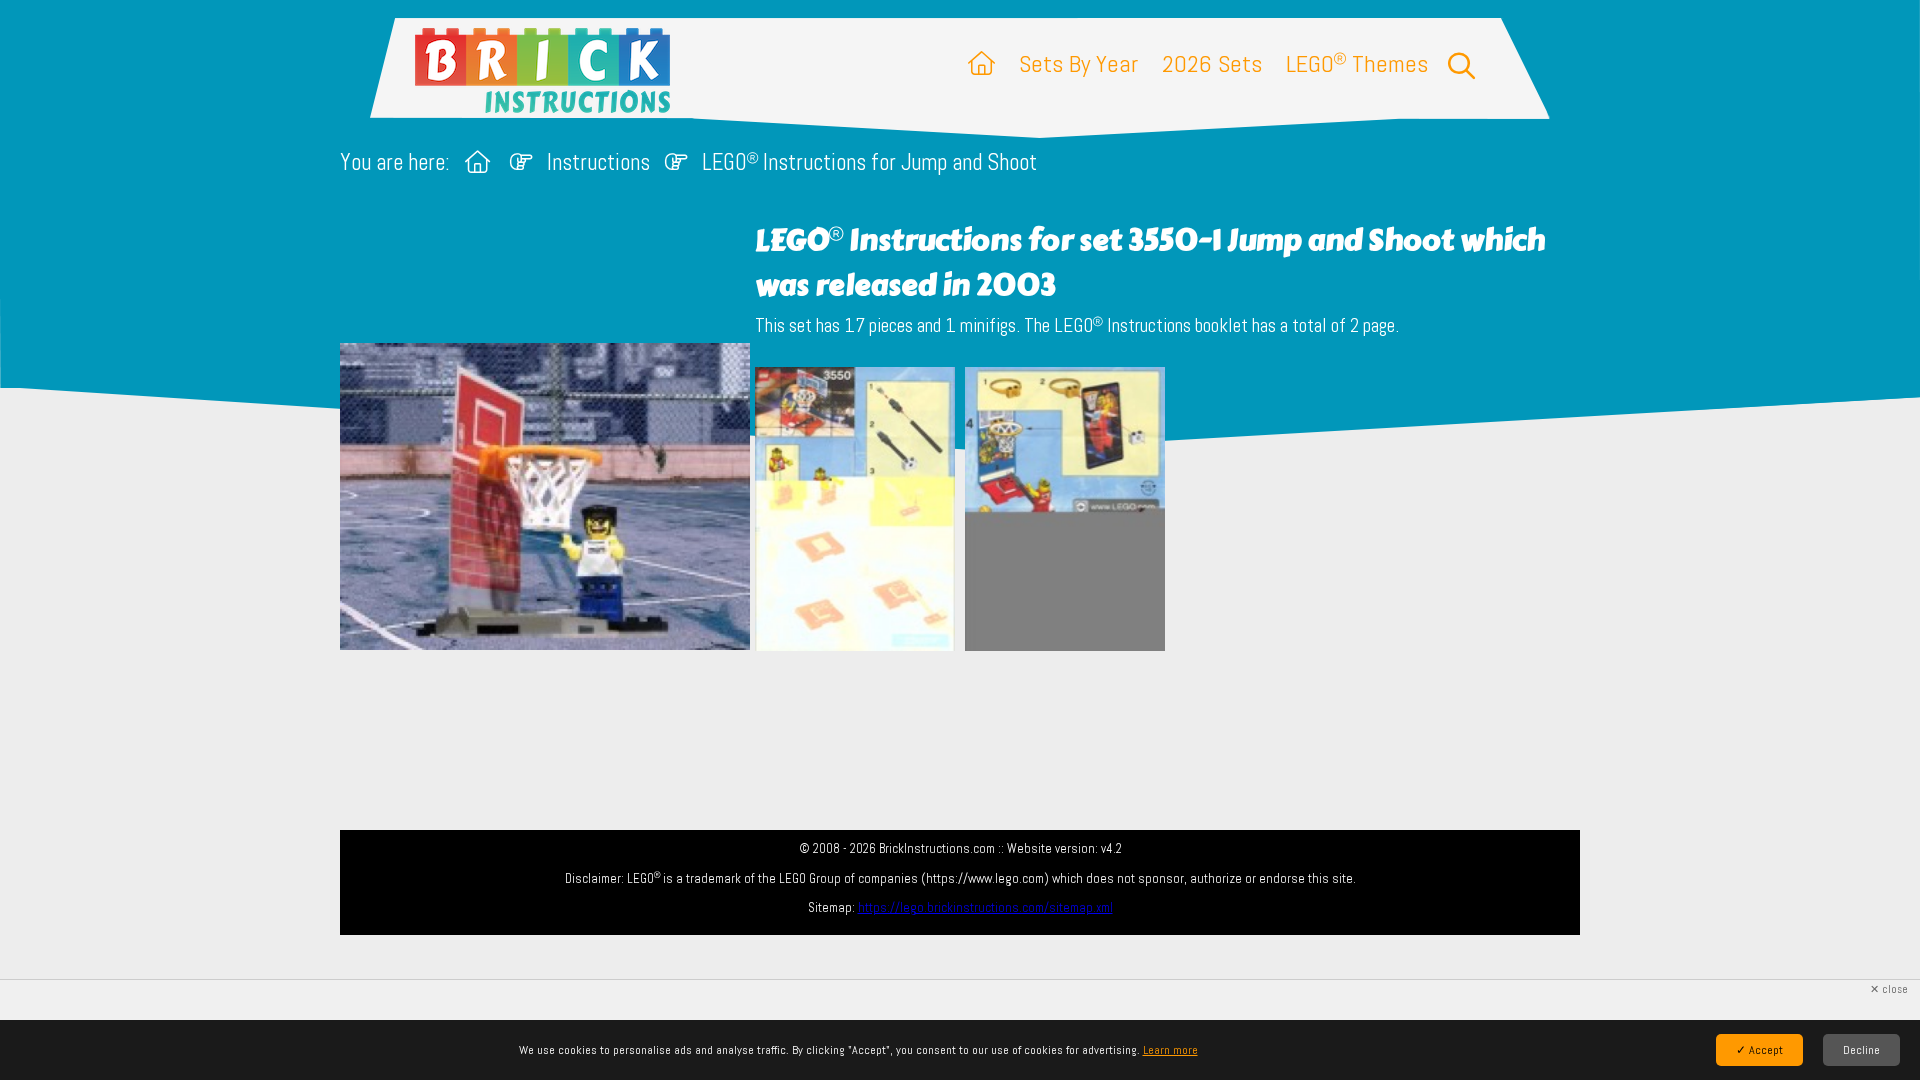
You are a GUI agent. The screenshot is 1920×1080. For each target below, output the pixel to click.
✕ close (1889, 989)
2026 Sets (1212, 63)
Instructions (598, 162)
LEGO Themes (1357, 63)
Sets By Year (1078, 63)
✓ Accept (1759, 1050)
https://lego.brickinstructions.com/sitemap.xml (985, 907)
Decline (1861, 1050)
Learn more (1170, 1050)
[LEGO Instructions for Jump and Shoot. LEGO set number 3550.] (855, 511)
